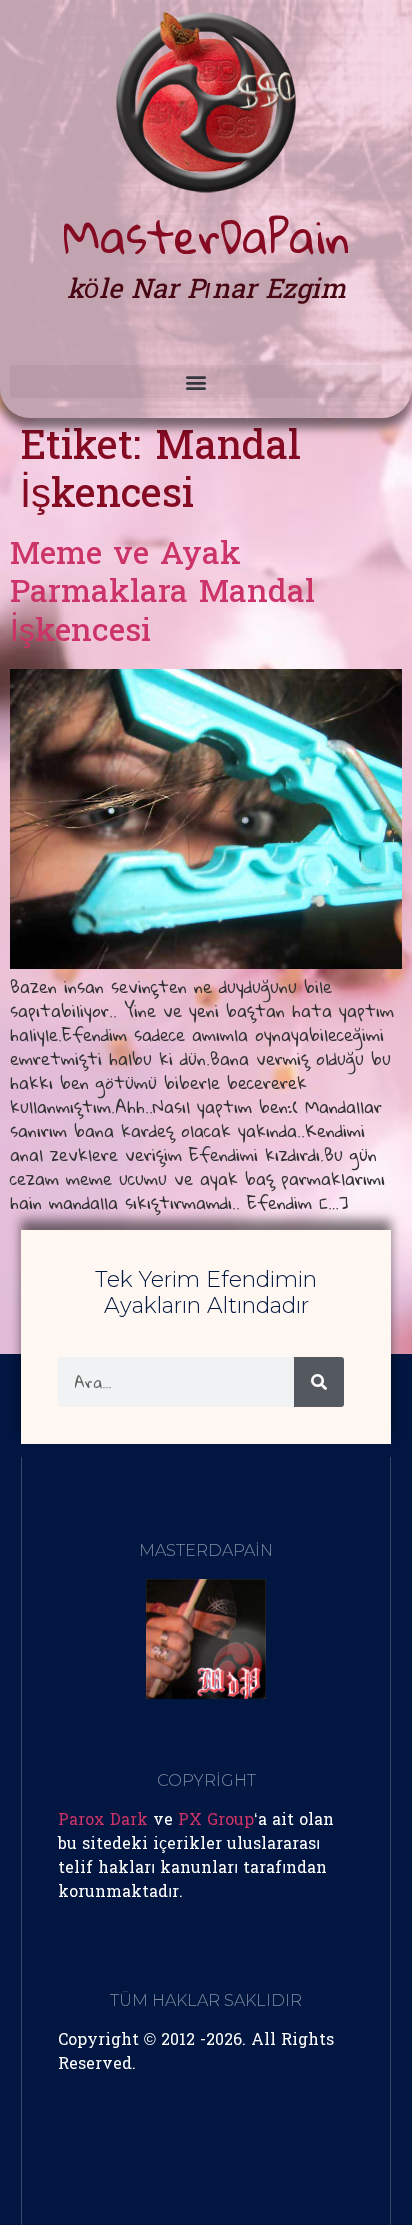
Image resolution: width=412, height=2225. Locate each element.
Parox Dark (103, 1821)
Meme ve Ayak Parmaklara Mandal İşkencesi (162, 595)
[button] (196, 381)
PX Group (216, 1821)
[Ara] (319, 1382)
